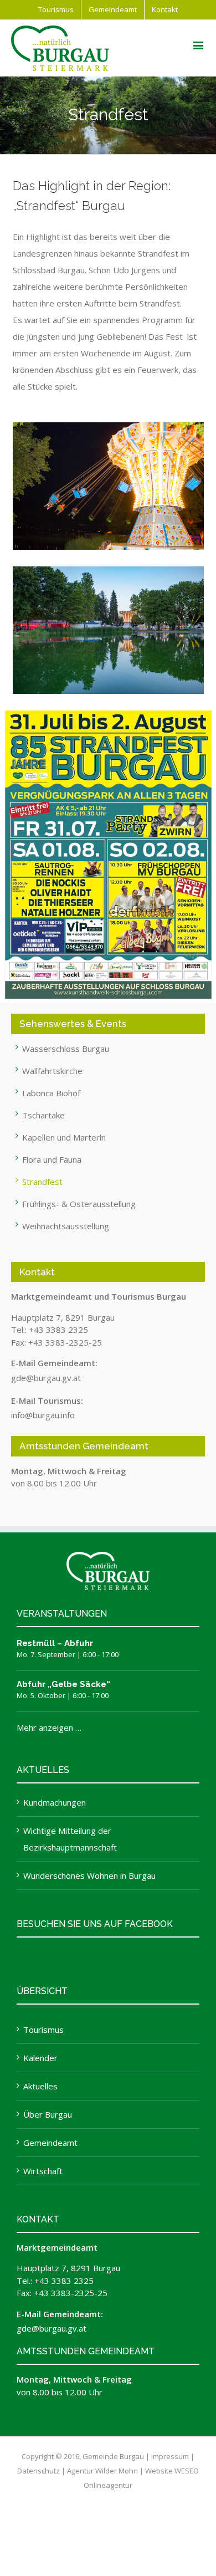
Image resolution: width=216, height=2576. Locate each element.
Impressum (170, 2456)
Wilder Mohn (117, 2471)
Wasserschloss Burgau (66, 1049)
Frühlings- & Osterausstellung (79, 1204)
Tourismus (43, 2030)
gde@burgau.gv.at (46, 1378)
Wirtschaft (43, 2171)
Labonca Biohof (51, 1093)
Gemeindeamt (50, 2143)
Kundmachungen (55, 1802)
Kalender (40, 2058)
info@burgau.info (43, 1415)
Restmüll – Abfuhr (55, 1643)
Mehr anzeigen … (49, 1727)
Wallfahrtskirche (52, 1071)
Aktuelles (40, 2086)
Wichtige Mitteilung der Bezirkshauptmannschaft (70, 1839)
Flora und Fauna (52, 1159)
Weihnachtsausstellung (66, 1226)
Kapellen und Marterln (64, 1137)
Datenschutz (38, 2471)
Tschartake (43, 1115)
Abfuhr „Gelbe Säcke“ (63, 1684)
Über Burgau (48, 2114)
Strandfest (42, 1182)
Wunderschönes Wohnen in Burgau (89, 1875)
